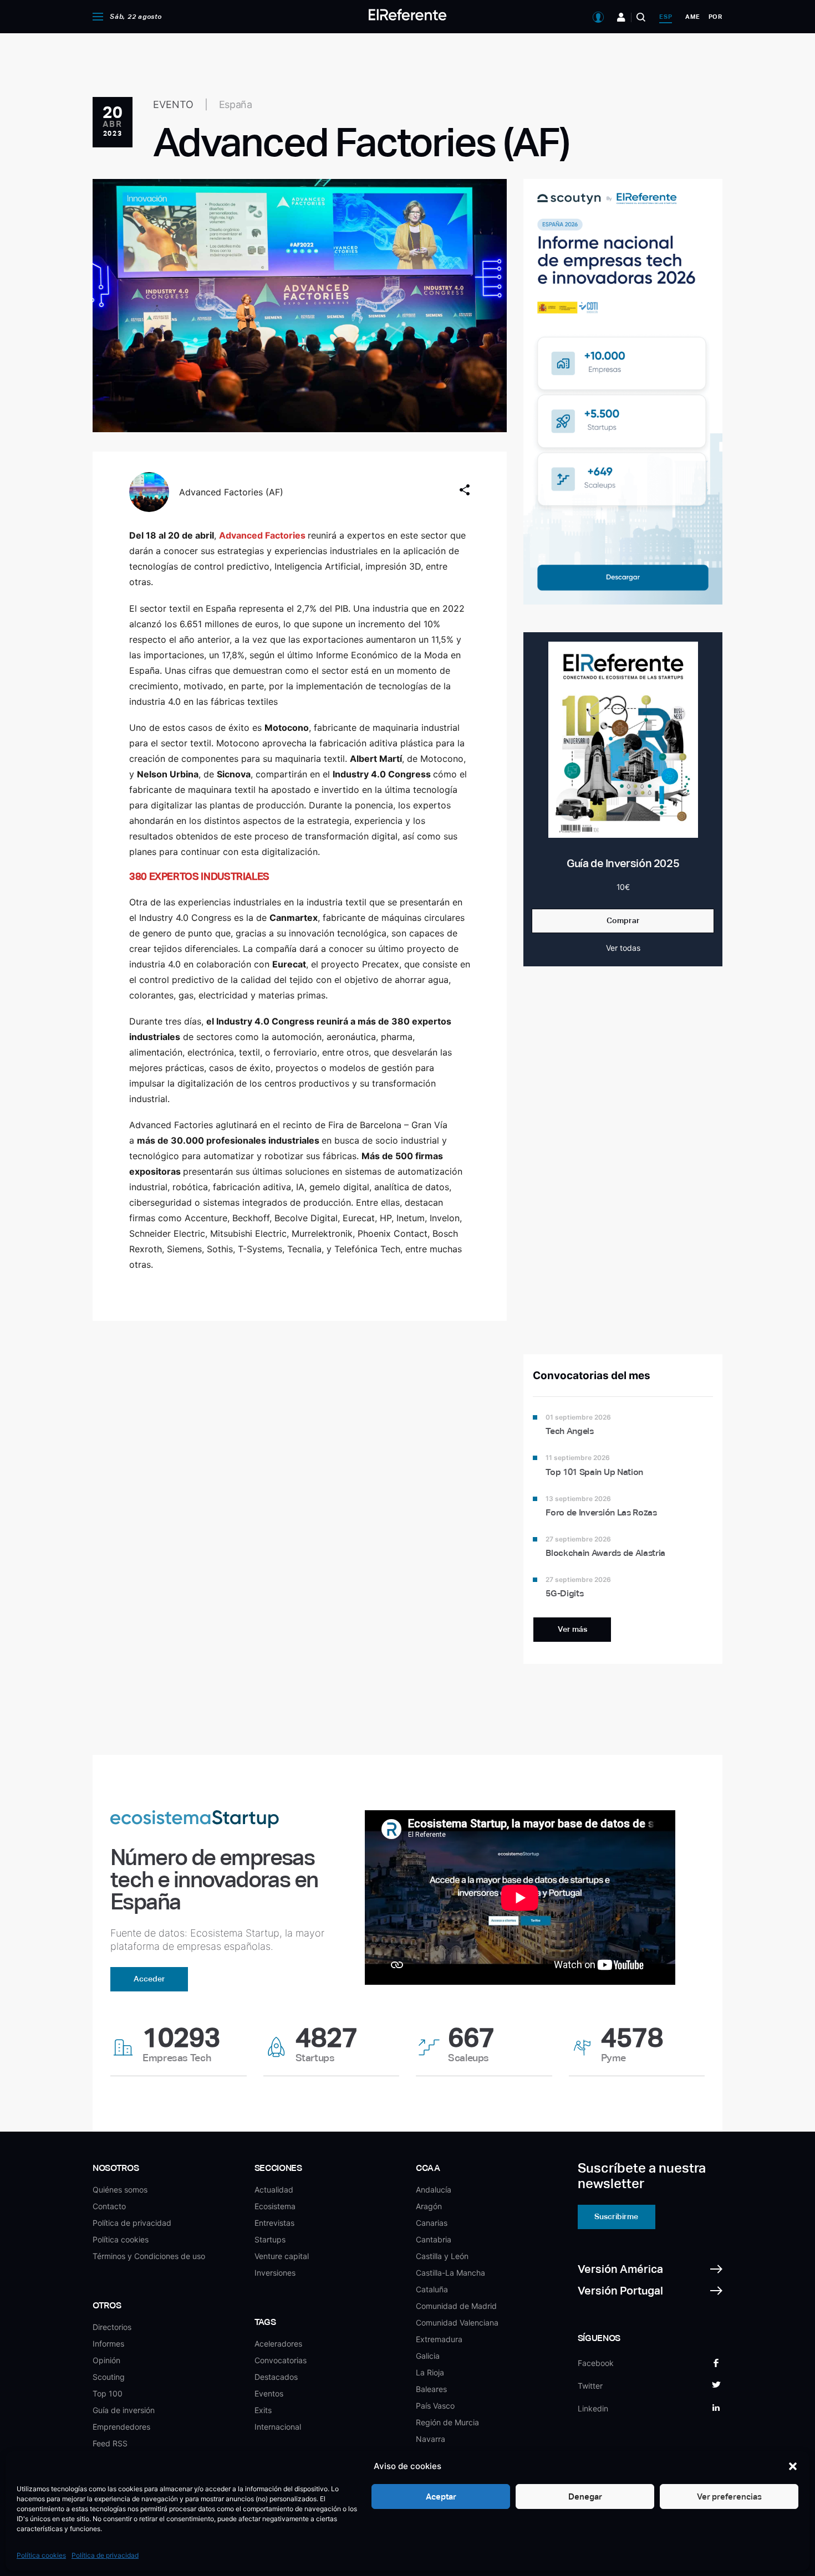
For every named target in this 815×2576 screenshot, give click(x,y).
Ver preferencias (729, 2496)
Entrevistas (274, 2223)
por (715, 17)
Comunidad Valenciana (457, 2323)
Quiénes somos (120, 2190)
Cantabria (434, 2239)
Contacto (109, 2206)
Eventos (269, 2393)
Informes (108, 2344)
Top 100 (108, 2393)
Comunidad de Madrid (456, 2306)
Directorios (112, 2327)
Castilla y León (442, 2256)
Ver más (572, 1629)
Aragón (429, 2206)
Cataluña (432, 2289)
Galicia (428, 2356)
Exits (263, 2410)
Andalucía (434, 2190)
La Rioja (430, 2372)
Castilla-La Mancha (450, 2273)
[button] (793, 2466)
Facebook (596, 2363)
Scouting (109, 2377)
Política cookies (41, 2555)
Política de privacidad (105, 2555)
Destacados (276, 2377)
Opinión (106, 2360)
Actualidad (274, 2190)
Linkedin (593, 2408)
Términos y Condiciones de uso (149, 2256)
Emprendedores (121, 2427)
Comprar (623, 920)
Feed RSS (110, 2443)
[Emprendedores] (621, 17)
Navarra (431, 2439)
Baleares (431, 2389)
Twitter (590, 2386)
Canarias (432, 2223)
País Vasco (435, 2406)
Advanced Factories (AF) (231, 492)
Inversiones (275, 2273)
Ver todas (623, 948)
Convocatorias (281, 2360)
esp (666, 17)
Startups (270, 2239)
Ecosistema (275, 2206)
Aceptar (441, 2496)
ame (692, 17)
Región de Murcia (447, 2422)
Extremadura (439, 2339)
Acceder (149, 1979)
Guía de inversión (124, 2410)
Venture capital (282, 2256)
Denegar (585, 2496)
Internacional (278, 2427)
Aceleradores (278, 2344)
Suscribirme (616, 2216)
